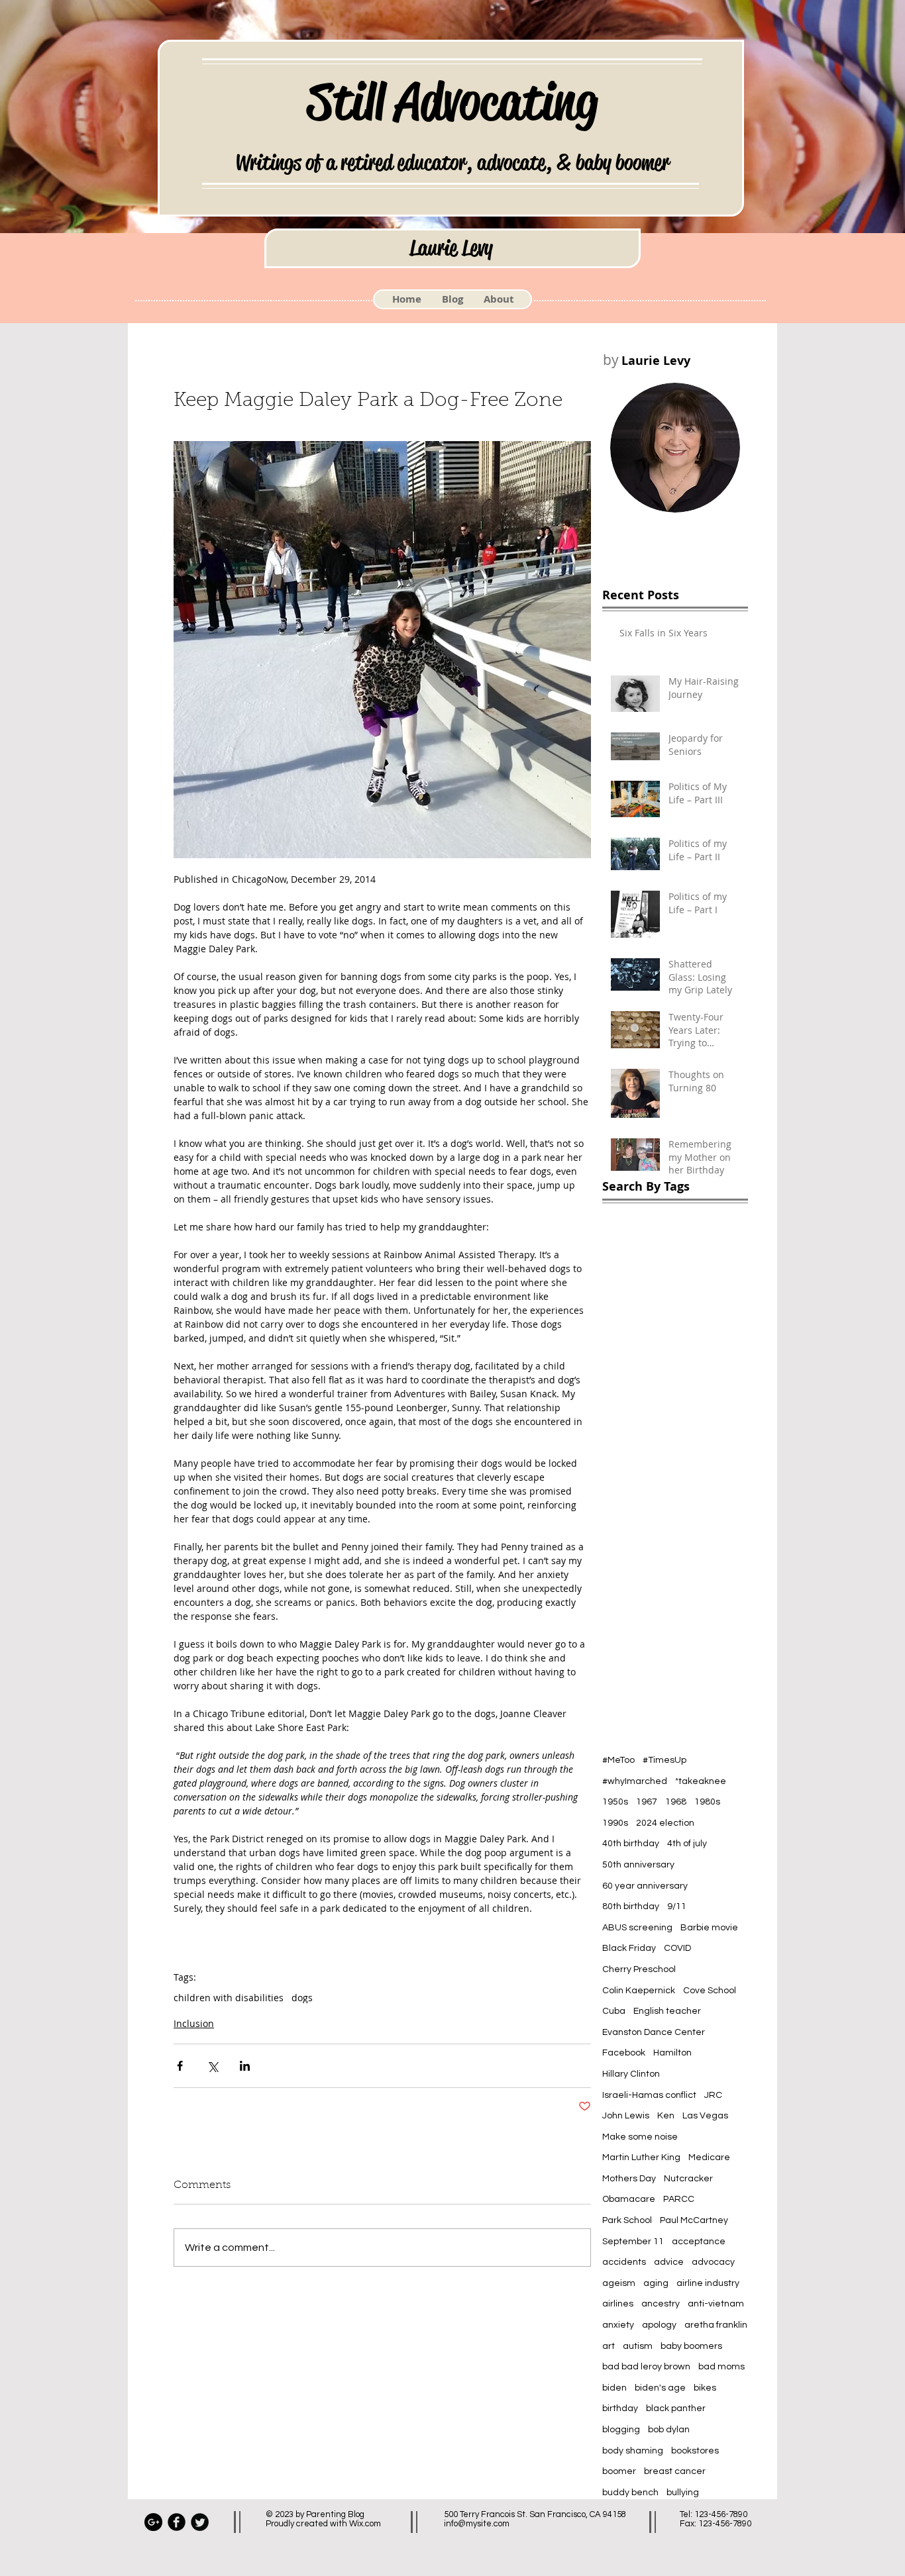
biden (614, 2388)
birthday (620, 2408)
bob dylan (669, 2430)
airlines (618, 2304)
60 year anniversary (645, 1886)
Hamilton (672, 2053)
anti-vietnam (716, 2304)
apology (659, 2325)
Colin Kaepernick (639, 1991)
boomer (619, 2471)
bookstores (695, 2451)
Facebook (624, 2053)
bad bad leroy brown (646, 2367)
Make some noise (640, 2137)
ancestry (661, 2304)
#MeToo (618, 1760)
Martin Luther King (641, 2157)
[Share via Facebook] (180, 2066)
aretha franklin (716, 2325)
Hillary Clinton (631, 2074)
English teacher (667, 2011)
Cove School (710, 1991)
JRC (713, 2095)
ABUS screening (637, 1928)
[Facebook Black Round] (177, 2522)
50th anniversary (638, 1865)
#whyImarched (635, 1781)
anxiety (618, 2325)
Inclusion (194, 2023)
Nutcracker (688, 2179)
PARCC (679, 2199)
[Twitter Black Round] (200, 2522)
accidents (624, 2262)
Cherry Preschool (639, 1969)
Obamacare (629, 2199)
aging (656, 2283)
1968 (676, 1802)
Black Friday (629, 1948)
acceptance (699, 2242)
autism (638, 2346)
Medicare (709, 2157)
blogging (621, 2430)
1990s (615, 1823)
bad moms (721, 2367)
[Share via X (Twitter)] (212, 2066)
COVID (677, 1948)
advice (669, 2262)
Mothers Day (629, 2179)
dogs (302, 1998)
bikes (705, 2388)
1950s (615, 1802)
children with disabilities (229, 1998)
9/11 (677, 1907)
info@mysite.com (477, 2524)
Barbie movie (709, 1928)
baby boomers (691, 2346)
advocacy (713, 2262)
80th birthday (631, 1907)
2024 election (665, 1823)
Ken (666, 2116)
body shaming (633, 2451)
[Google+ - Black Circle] (153, 2522)
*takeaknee (701, 1781)
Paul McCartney (694, 2220)
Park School (627, 2220)
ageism (619, 2283)
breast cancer (675, 2471)
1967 (647, 1802)
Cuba (614, 2011)
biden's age (660, 2388)
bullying (683, 2493)
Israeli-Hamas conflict (649, 2095)
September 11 (633, 2242)
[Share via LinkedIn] (245, 2066)
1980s (707, 1802)
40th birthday (631, 1844)
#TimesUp (665, 1760)
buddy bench (630, 2493)
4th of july (687, 1844)
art (609, 2346)
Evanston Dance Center (654, 2032)
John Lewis (626, 2116)
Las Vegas (705, 2116)
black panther (676, 2408)
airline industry (708, 2283)
